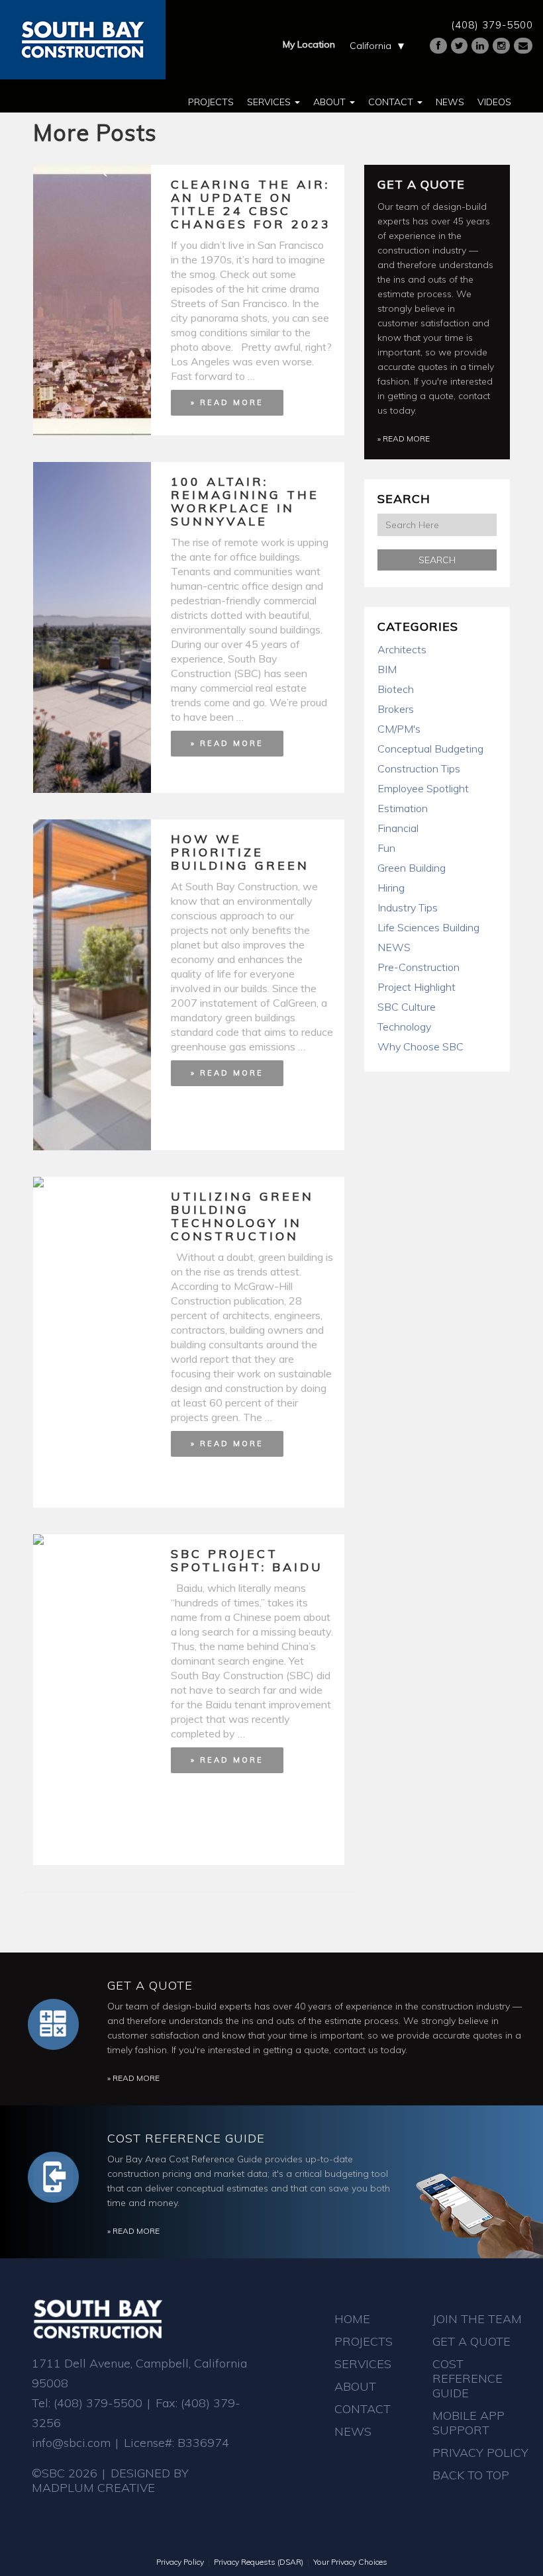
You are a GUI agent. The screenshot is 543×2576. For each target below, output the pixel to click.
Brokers (396, 709)
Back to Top (471, 2475)
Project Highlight (417, 987)
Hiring (391, 888)
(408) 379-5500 (492, 25)
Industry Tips (408, 907)
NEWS (394, 947)
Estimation (403, 808)
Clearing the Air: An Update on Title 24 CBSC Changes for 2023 (251, 204)
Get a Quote (421, 184)
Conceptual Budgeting (430, 749)
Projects (211, 102)
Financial (398, 828)
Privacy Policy (480, 2453)
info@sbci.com (71, 2443)
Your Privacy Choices (350, 2562)
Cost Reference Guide (186, 2138)
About (331, 102)
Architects (402, 649)
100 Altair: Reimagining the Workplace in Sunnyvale (245, 501)
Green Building (412, 868)
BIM (387, 669)
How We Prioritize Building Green (240, 852)
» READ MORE (227, 402)
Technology (404, 1027)
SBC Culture (407, 1007)
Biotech (396, 689)
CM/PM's (399, 729)
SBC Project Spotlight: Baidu (247, 1560)
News (450, 102)
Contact (392, 102)
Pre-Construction (419, 967)
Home (352, 2319)
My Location (309, 44)
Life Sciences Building (428, 927)
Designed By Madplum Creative (110, 2480)
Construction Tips (419, 768)
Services (270, 102)
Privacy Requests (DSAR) (259, 2562)
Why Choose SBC (420, 1046)
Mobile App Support (469, 2423)
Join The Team (477, 2319)
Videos (494, 102)
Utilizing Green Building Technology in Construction (242, 1216)
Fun (386, 848)
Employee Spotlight (423, 788)
